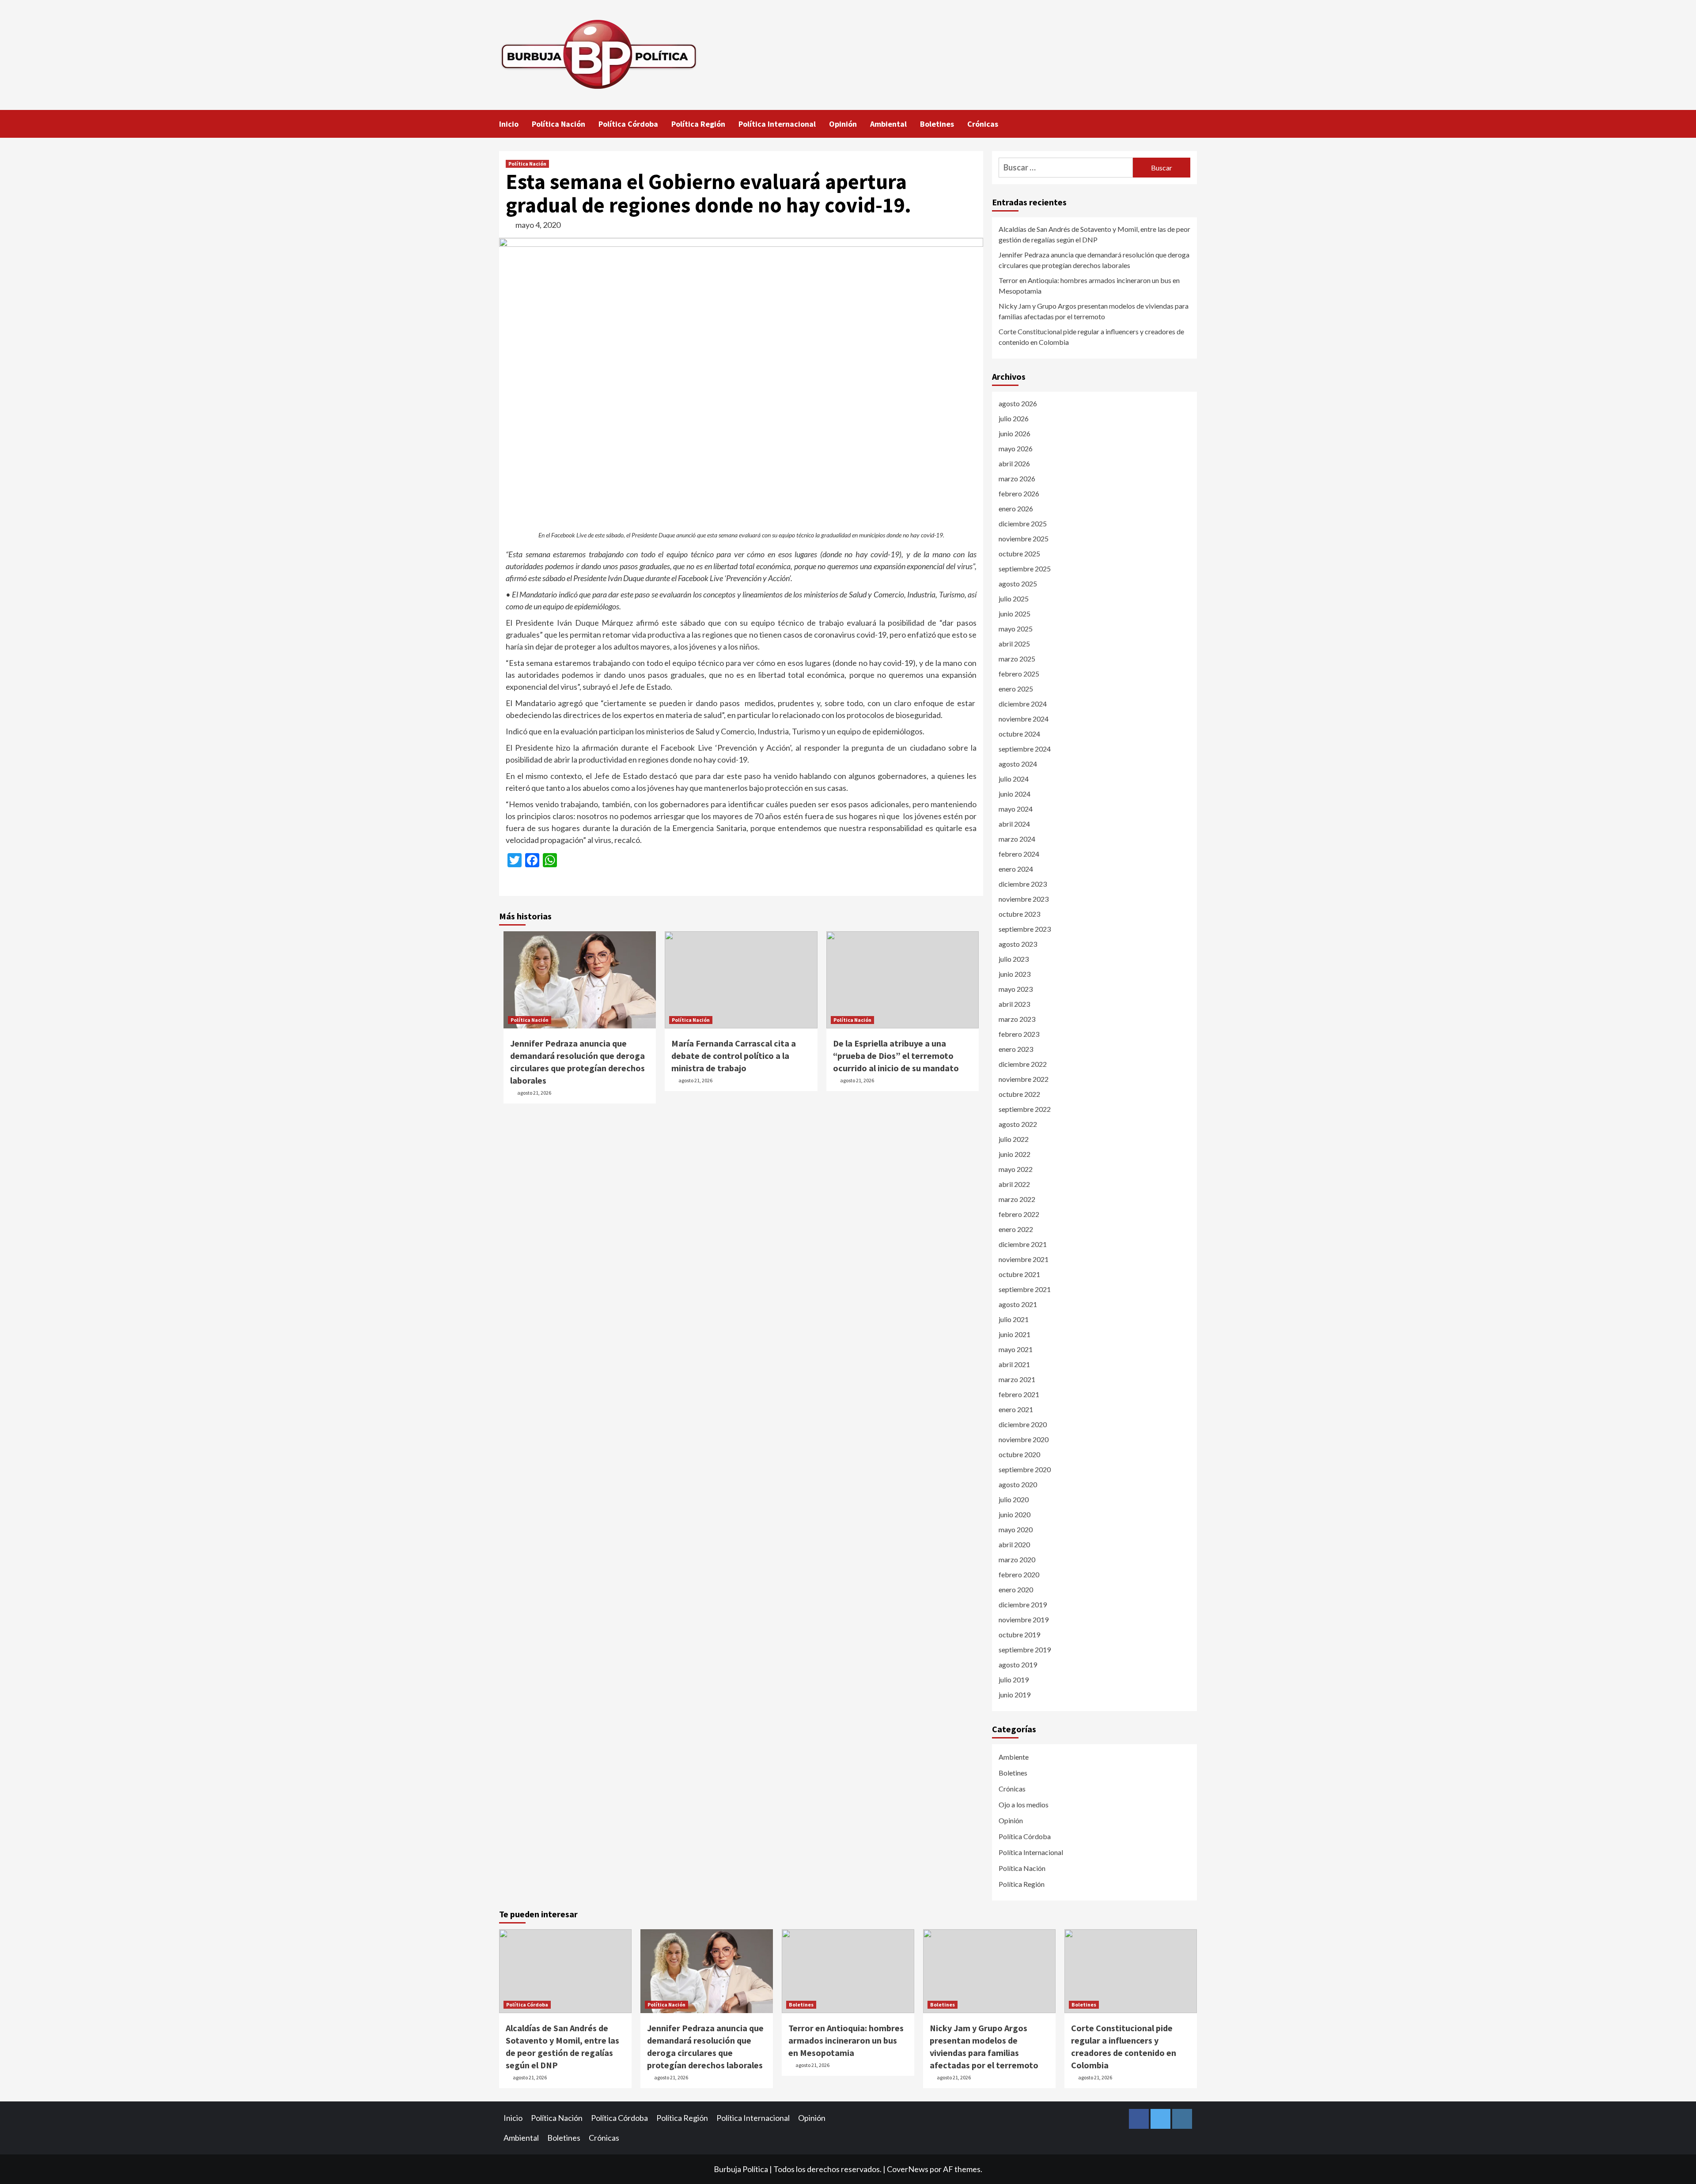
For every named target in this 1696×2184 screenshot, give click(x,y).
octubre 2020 (1019, 1454)
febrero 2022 (1019, 1214)
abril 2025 (1014, 644)
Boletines (937, 124)
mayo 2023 (1016, 989)
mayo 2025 (1016, 629)
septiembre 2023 (1025, 929)
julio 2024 (1014, 779)
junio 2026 (1015, 433)
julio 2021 (1014, 1319)
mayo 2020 (1016, 1529)
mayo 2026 (1016, 448)
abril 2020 (1014, 1544)
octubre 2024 (1019, 734)
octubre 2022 (1019, 1094)
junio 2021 (1015, 1334)
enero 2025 (1016, 689)
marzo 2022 (1017, 1199)
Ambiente (1014, 1757)
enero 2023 (1016, 1049)
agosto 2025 (1018, 584)
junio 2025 (1015, 614)
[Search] (1191, 123)
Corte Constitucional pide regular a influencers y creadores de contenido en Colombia (1091, 337)
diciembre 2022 (1023, 1064)
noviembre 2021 (1024, 1259)
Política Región (698, 124)
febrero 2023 (1019, 1034)
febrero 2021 (1019, 1394)
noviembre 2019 (1024, 1619)
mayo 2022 (1016, 1169)
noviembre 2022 (1024, 1079)
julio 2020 (1014, 1499)
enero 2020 (1016, 1589)
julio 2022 (1014, 1139)
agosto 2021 (1018, 1304)
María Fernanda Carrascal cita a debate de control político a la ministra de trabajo (734, 1056)
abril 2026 (1014, 463)
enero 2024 (1016, 869)
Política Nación (558, 124)
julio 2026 (1014, 418)
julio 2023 (1014, 959)
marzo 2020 (1017, 1559)
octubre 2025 (1019, 554)
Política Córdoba (628, 124)
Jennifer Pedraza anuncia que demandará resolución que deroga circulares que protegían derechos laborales (1094, 260)
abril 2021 (1014, 1364)
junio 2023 (1015, 974)
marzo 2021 (1017, 1379)
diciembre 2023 (1023, 884)
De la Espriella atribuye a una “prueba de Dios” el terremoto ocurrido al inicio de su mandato (896, 1056)
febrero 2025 (1019, 674)
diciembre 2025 (1023, 523)
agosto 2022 (1018, 1124)
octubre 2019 (1019, 1634)
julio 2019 (1014, 1680)
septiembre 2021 (1025, 1289)
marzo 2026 (1017, 478)
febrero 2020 (1019, 1574)
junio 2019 (1015, 1695)
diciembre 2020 (1023, 1424)
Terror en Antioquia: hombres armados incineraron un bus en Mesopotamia (1089, 285)
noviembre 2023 (1024, 899)
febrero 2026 (1019, 493)
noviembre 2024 (1024, 719)
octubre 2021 (1019, 1274)
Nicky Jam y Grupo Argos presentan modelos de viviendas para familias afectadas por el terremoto (1094, 311)
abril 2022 (1014, 1184)
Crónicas (983, 124)
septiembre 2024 (1025, 749)
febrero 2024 (1019, 854)
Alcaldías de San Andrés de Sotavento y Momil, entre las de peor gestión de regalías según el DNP (1094, 234)
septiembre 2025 (1025, 569)
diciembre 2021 (1023, 1244)
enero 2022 (1016, 1229)
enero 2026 (1016, 508)
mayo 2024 (1016, 809)
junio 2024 (1015, 794)
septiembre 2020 (1025, 1469)
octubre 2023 (1019, 914)
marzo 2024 (1017, 839)
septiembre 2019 (1025, 1649)
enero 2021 (1016, 1409)
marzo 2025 (1017, 659)
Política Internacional (777, 124)
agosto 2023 (1018, 944)
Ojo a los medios (1024, 1804)
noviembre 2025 (1024, 538)
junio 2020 (1015, 1514)
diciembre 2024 (1023, 704)
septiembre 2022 (1025, 1109)
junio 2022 (1015, 1154)
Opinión (843, 124)
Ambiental (888, 124)
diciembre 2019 (1023, 1604)
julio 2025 (1014, 599)
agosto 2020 (1018, 1484)
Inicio (509, 124)
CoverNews (908, 2169)
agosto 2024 (1018, 764)
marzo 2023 (1017, 1019)
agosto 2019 (1018, 1664)
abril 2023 (1014, 1004)
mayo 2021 (1016, 1349)
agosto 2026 (1018, 403)
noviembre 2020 (1024, 1439)
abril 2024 (1014, 824)
